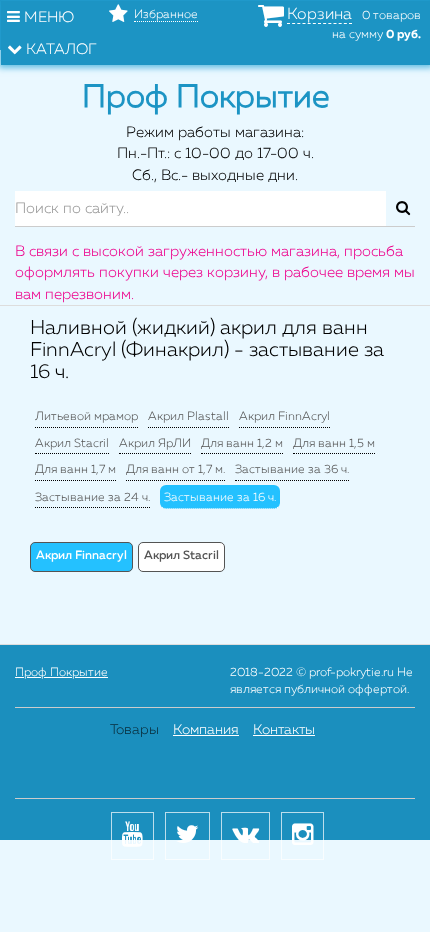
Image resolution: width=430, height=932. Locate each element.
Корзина (319, 15)
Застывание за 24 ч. (92, 498)
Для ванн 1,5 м (334, 444)
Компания (206, 730)
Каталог (59, 49)
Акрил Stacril (72, 444)
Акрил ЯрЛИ (155, 444)
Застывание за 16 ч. (220, 498)
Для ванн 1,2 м (242, 444)
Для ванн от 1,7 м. (175, 470)
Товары (134, 730)
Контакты (284, 730)
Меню (47, 17)
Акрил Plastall (188, 417)
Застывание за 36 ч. (292, 470)
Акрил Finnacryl (81, 556)
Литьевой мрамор (86, 417)
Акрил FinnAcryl (284, 417)
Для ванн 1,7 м (75, 470)
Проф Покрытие (61, 673)
